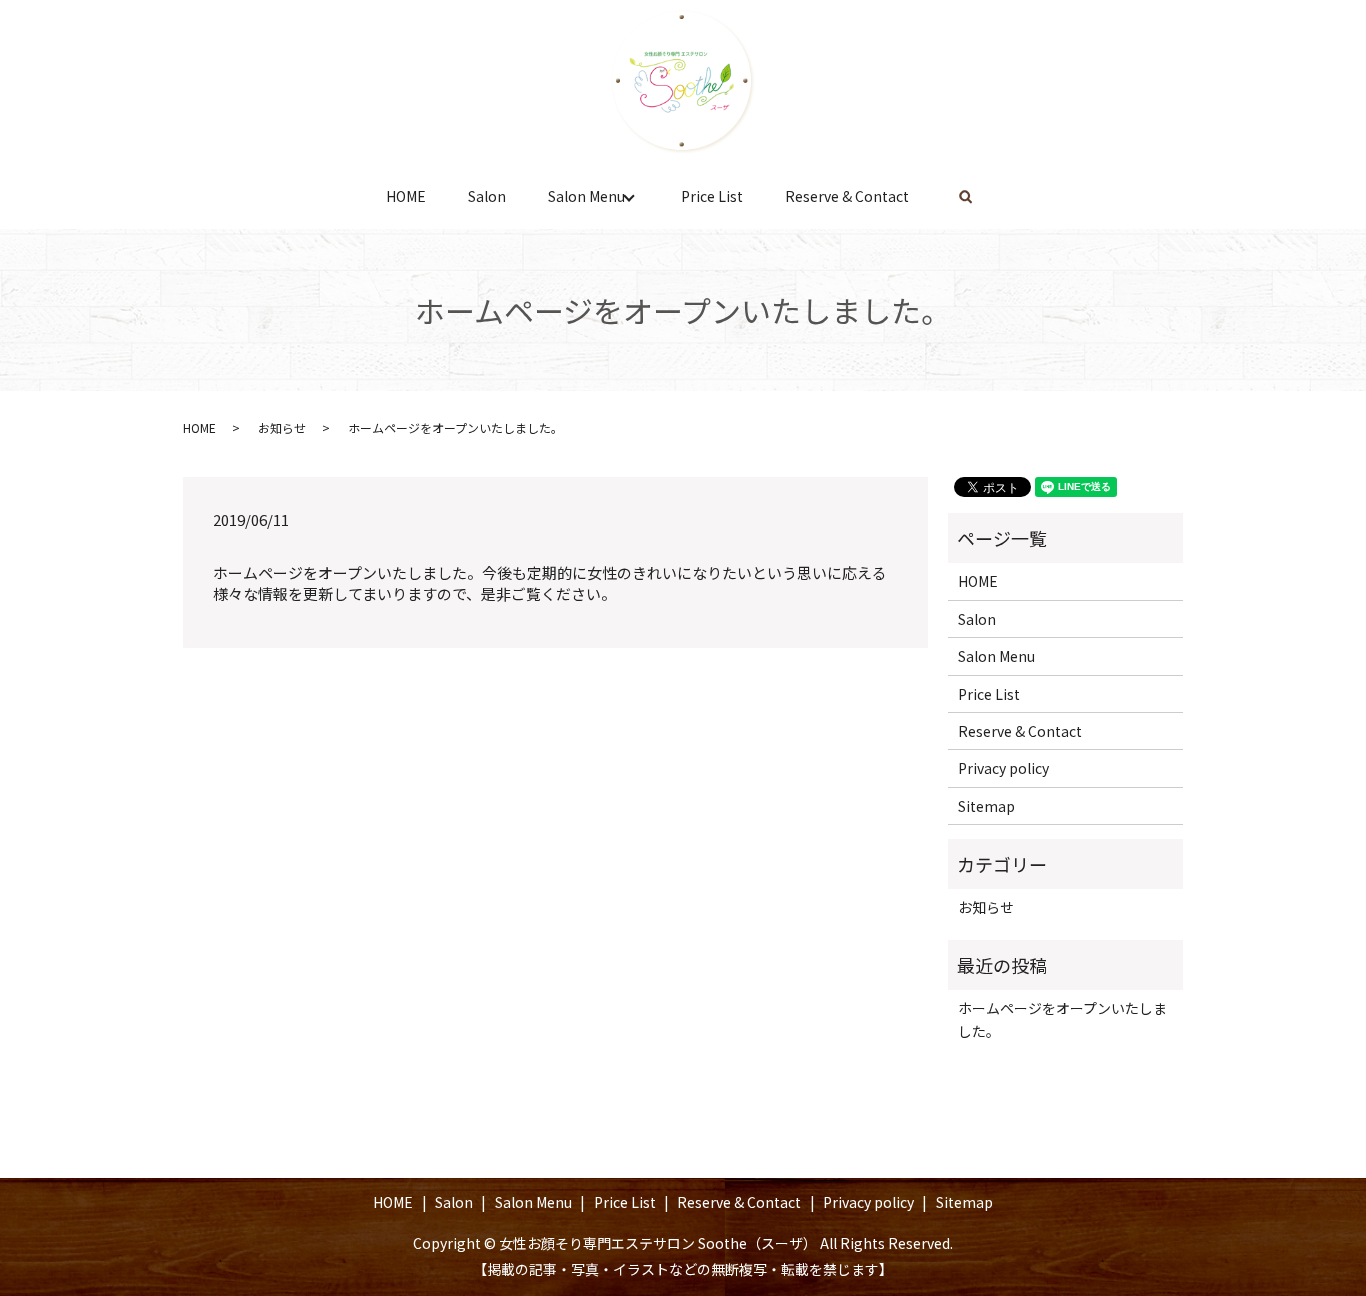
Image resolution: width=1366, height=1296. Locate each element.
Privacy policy (1003, 768)
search (966, 197)
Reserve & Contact (847, 196)
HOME (406, 196)
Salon (487, 196)
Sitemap (986, 806)
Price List (712, 196)
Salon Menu (586, 196)
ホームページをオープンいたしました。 (1062, 1019)
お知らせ (282, 427)
